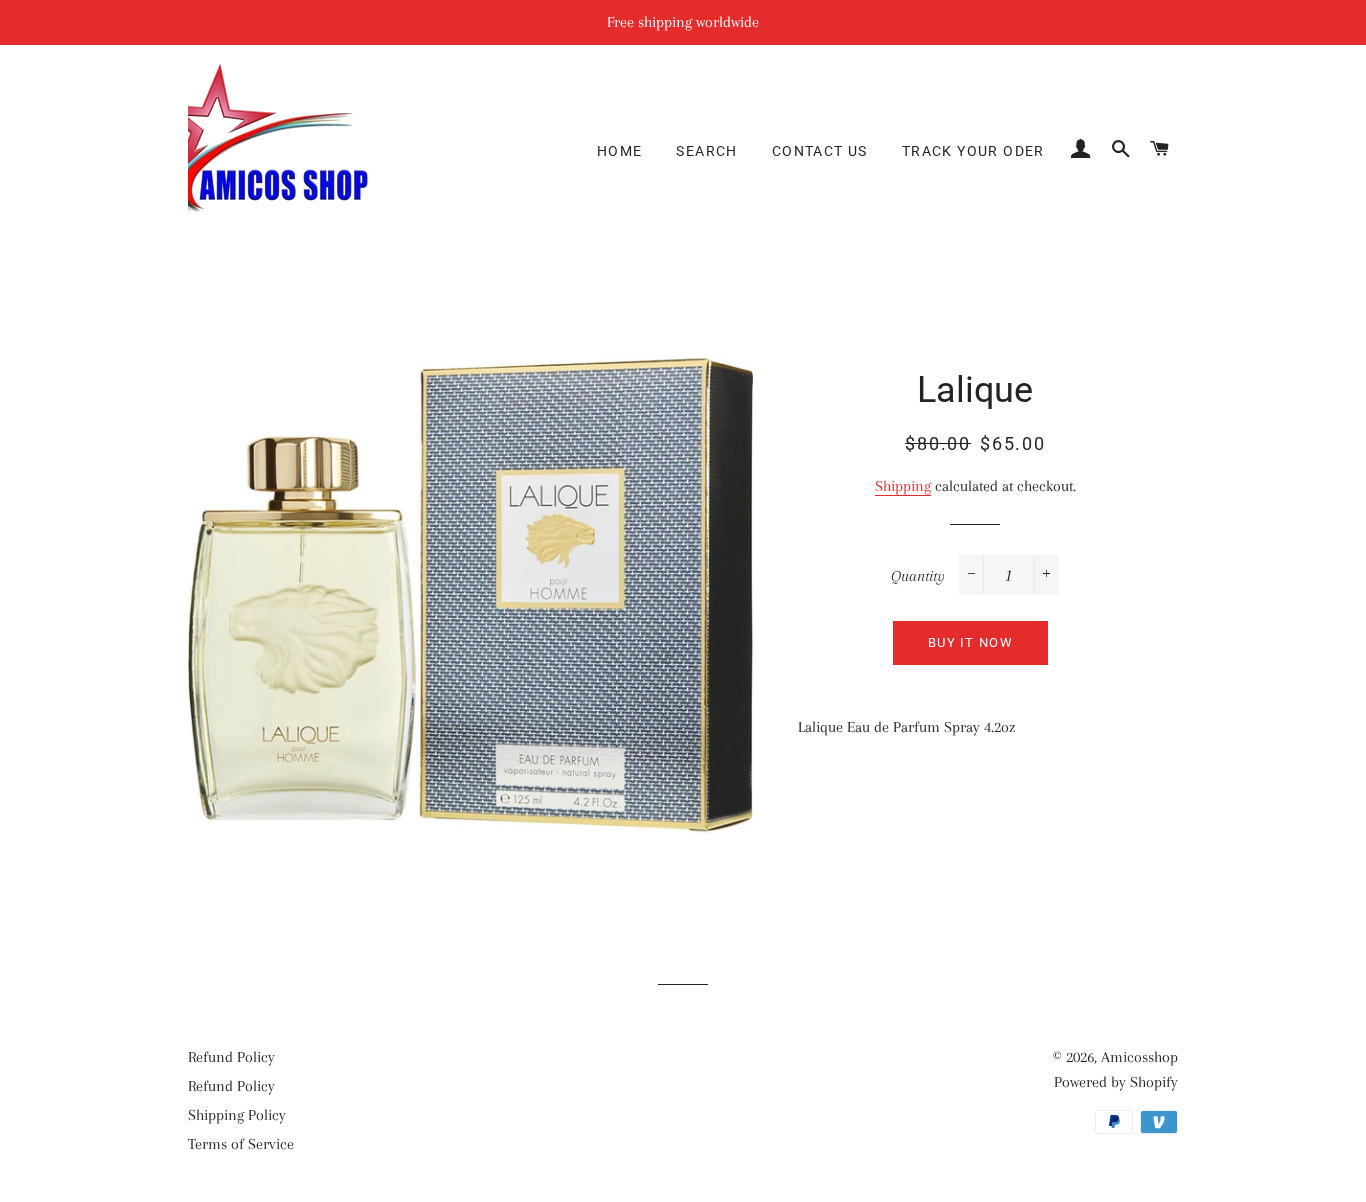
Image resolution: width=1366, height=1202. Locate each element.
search (706, 151)
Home (620, 151)
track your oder (973, 151)
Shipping (903, 486)
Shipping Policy (237, 1115)
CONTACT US (820, 151)
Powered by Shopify (1116, 1082)
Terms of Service (241, 1144)
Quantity (918, 576)
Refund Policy (231, 1057)
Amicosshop (1139, 1057)
